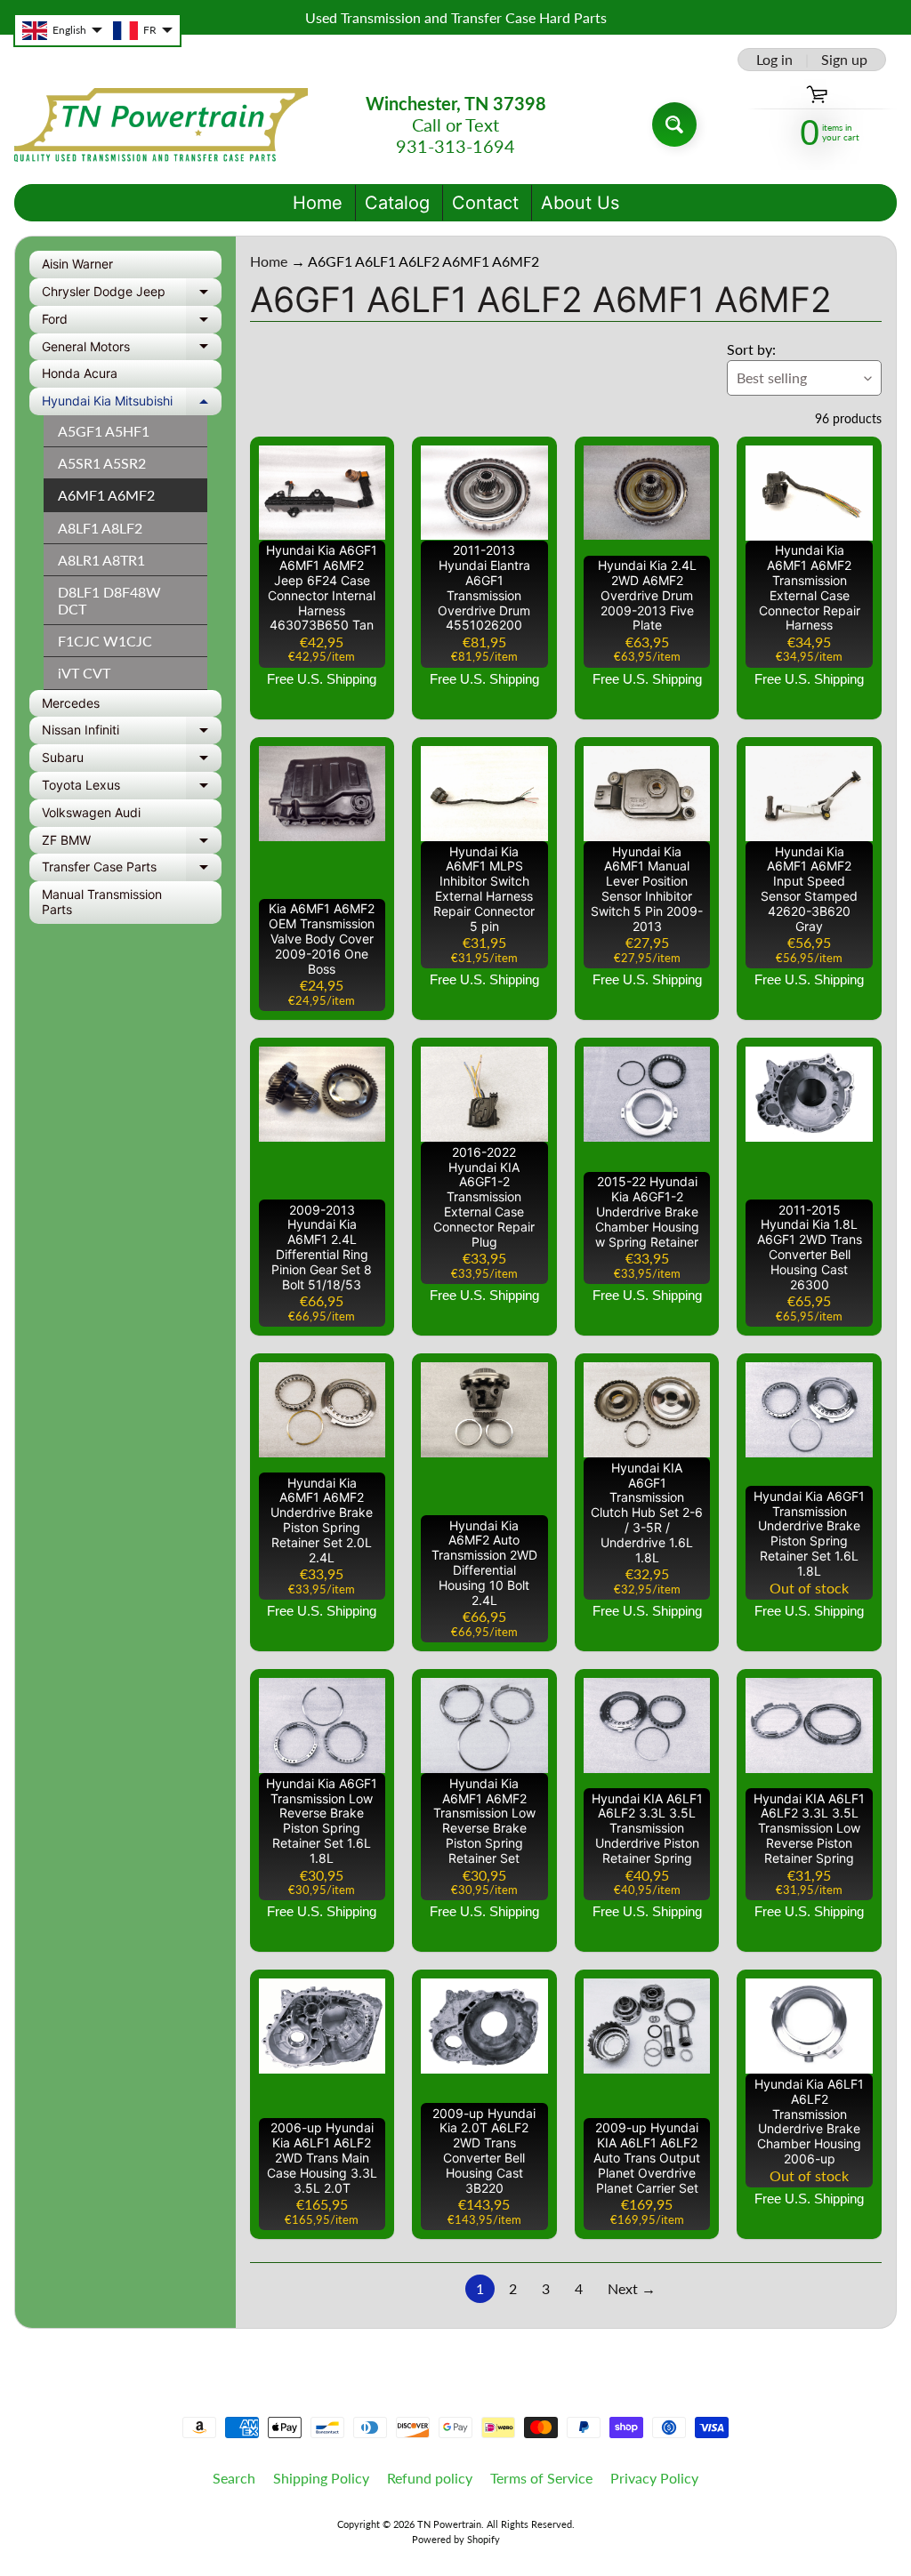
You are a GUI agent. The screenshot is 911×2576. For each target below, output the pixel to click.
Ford (132, 322)
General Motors (132, 350)
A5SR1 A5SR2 (102, 463)
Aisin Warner (77, 264)
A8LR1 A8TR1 (101, 560)
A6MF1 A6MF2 (106, 495)
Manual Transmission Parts (102, 902)
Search (234, 2478)
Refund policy (430, 2478)
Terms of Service (541, 2478)
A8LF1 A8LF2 (100, 528)
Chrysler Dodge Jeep (132, 295)
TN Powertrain (449, 2524)
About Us (580, 203)
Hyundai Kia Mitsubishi (132, 404)
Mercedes (71, 703)
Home (318, 203)
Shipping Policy (321, 2478)
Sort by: (751, 349)
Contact (485, 203)
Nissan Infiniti (132, 733)
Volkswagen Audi (91, 812)
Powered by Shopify (456, 2539)
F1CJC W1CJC (105, 641)
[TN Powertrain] (161, 125)
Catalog (397, 203)
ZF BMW (132, 843)
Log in (774, 60)
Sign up (844, 60)
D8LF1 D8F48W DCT (109, 600)
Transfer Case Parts (132, 870)
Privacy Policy (654, 2478)
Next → (632, 2288)
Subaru (132, 761)
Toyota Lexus (132, 788)
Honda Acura (80, 373)
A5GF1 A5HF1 (104, 431)
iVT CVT (84, 673)
